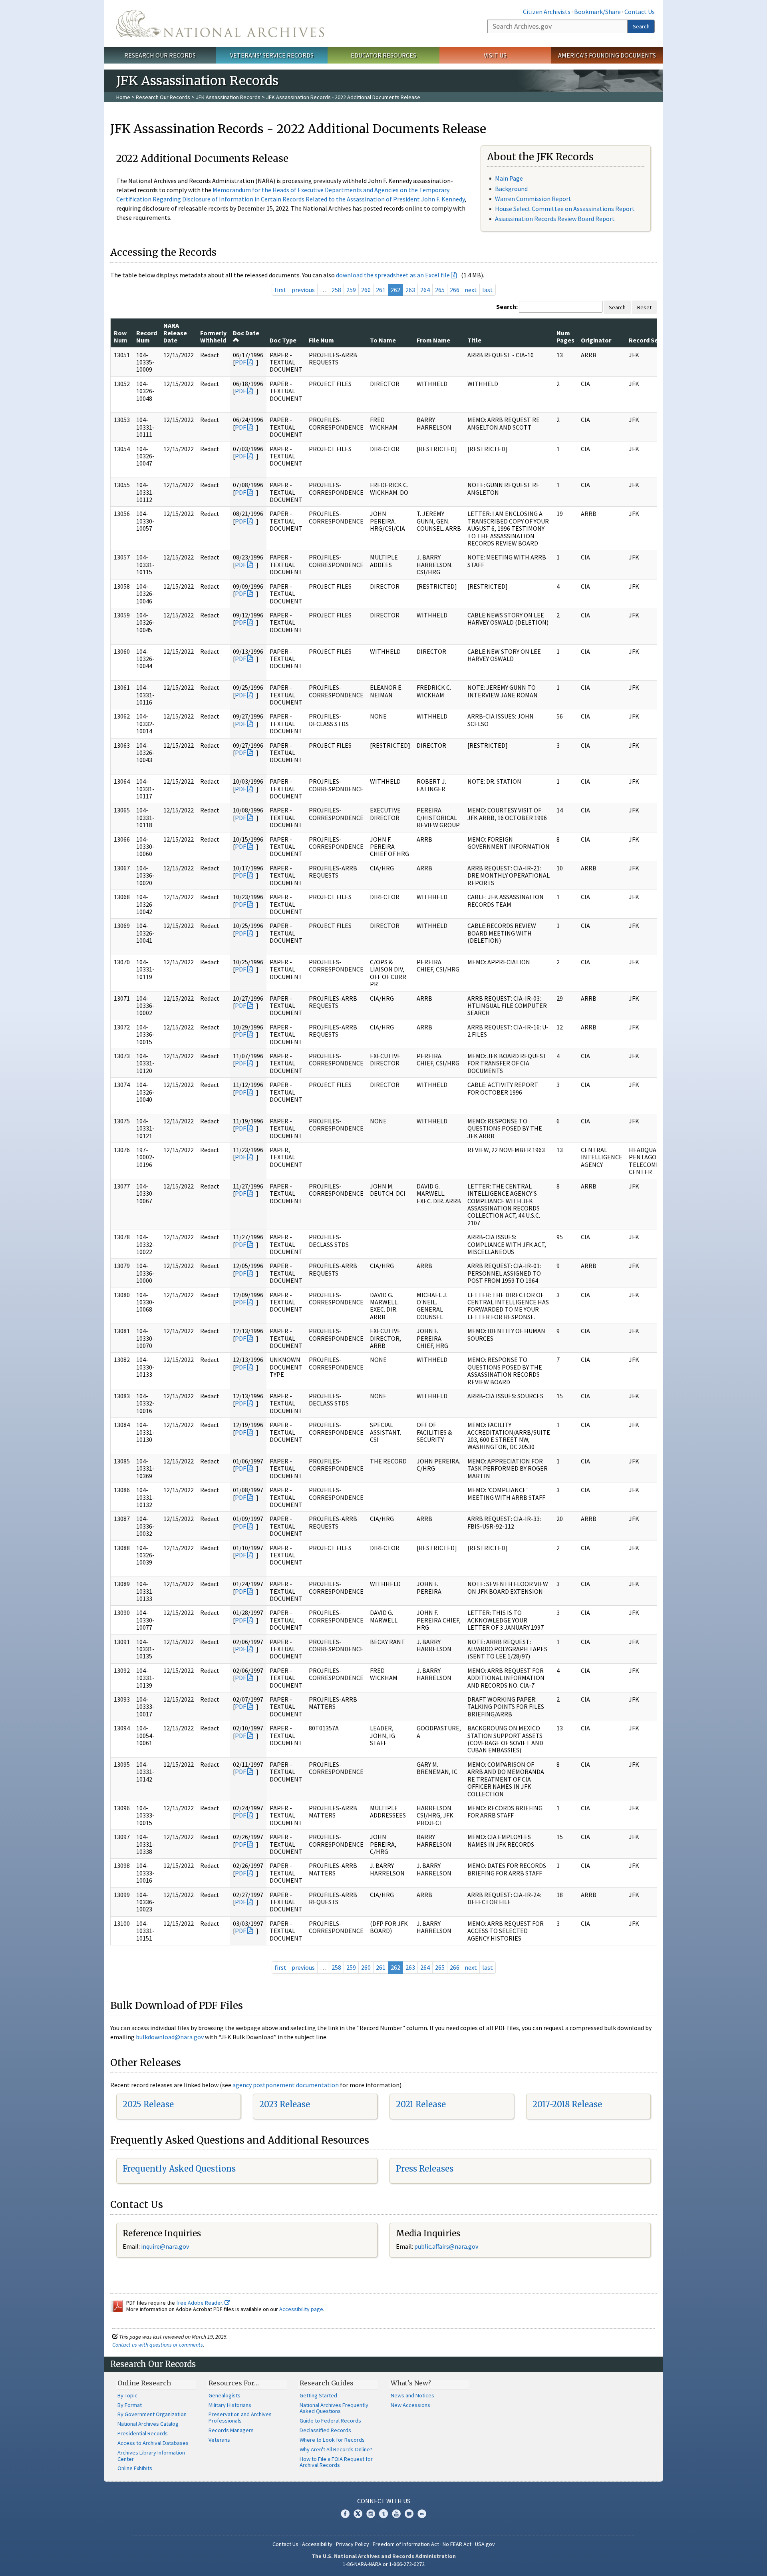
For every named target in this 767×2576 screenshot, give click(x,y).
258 (336, 290)
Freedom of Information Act (406, 2544)
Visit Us (495, 55)
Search (641, 26)
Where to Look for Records (332, 2440)
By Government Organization (152, 2414)
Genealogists (225, 2395)
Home (123, 97)
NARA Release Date (175, 333)
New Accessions (410, 2405)
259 (351, 290)
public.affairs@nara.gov (446, 2246)
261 (381, 290)
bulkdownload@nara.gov (170, 2037)
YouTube (396, 2514)
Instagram (371, 2514)
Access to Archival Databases (153, 2443)
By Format (130, 2405)
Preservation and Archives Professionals (240, 2417)
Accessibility (317, 2544)
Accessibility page (301, 2309)
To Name (383, 340)
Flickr (422, 2514)
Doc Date (246, 333)
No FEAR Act (457, 2544)
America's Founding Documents (607, 55)
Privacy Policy (353, 2544)
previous (303, 290)
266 (455, 290)
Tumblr (383, 2514)
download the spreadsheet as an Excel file (393, 275)
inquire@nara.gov (165, 2246)
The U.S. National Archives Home (220, 24)
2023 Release (285, 2104)
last (488, 290)
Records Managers (231, 2430)
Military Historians (230, 2405)
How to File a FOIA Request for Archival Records (336, 2462)
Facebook (345, 2514)
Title (474, 340)
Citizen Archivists (547, 12)
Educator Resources (383, 55)
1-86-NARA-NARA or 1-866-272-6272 (384, 2564)
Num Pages (565, 336)
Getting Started (318, 2395)
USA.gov (485, 2544)
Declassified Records (325, 2430)
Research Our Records (160, 55)
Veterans (219, 2440)
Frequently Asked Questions (179, 2169)
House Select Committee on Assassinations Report (565, 209)
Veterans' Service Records (272, 55)
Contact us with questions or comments (158, 2345)
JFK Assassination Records (228, 97)
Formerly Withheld (213, 336)
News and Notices (412, 2395)
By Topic (127, 2395)
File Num (321, 340)
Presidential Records (143, 2433)
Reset (644, 307)
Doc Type (283, 340)
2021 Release (421, 2104)
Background (511, 189)
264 (425, 290)
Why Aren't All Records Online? (336, 2449)
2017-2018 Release (567, 2104)
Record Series (649, 340)
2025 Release (148, 2104)
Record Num (147, 336)
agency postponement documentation (286, 2085)
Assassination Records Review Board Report (555, 219)
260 (366, 290)
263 (410, 290)
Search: (507, 307)
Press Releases (425, 2169)
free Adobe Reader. (200, 2303)
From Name (433, 340)
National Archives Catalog (148, 2424)
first (280, 290)
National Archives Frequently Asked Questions (334, 2408)
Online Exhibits (135, 2468)
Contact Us (640, 12)
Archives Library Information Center (151, 2456)
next (471, 290)
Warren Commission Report (533, 199)
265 (440, 290)
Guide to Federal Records (330, 2421)
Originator (596, 340)
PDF (240, 362)
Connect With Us (384, 2501)
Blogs (409, 2514)
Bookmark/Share (597, 12)
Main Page (509, 178)
